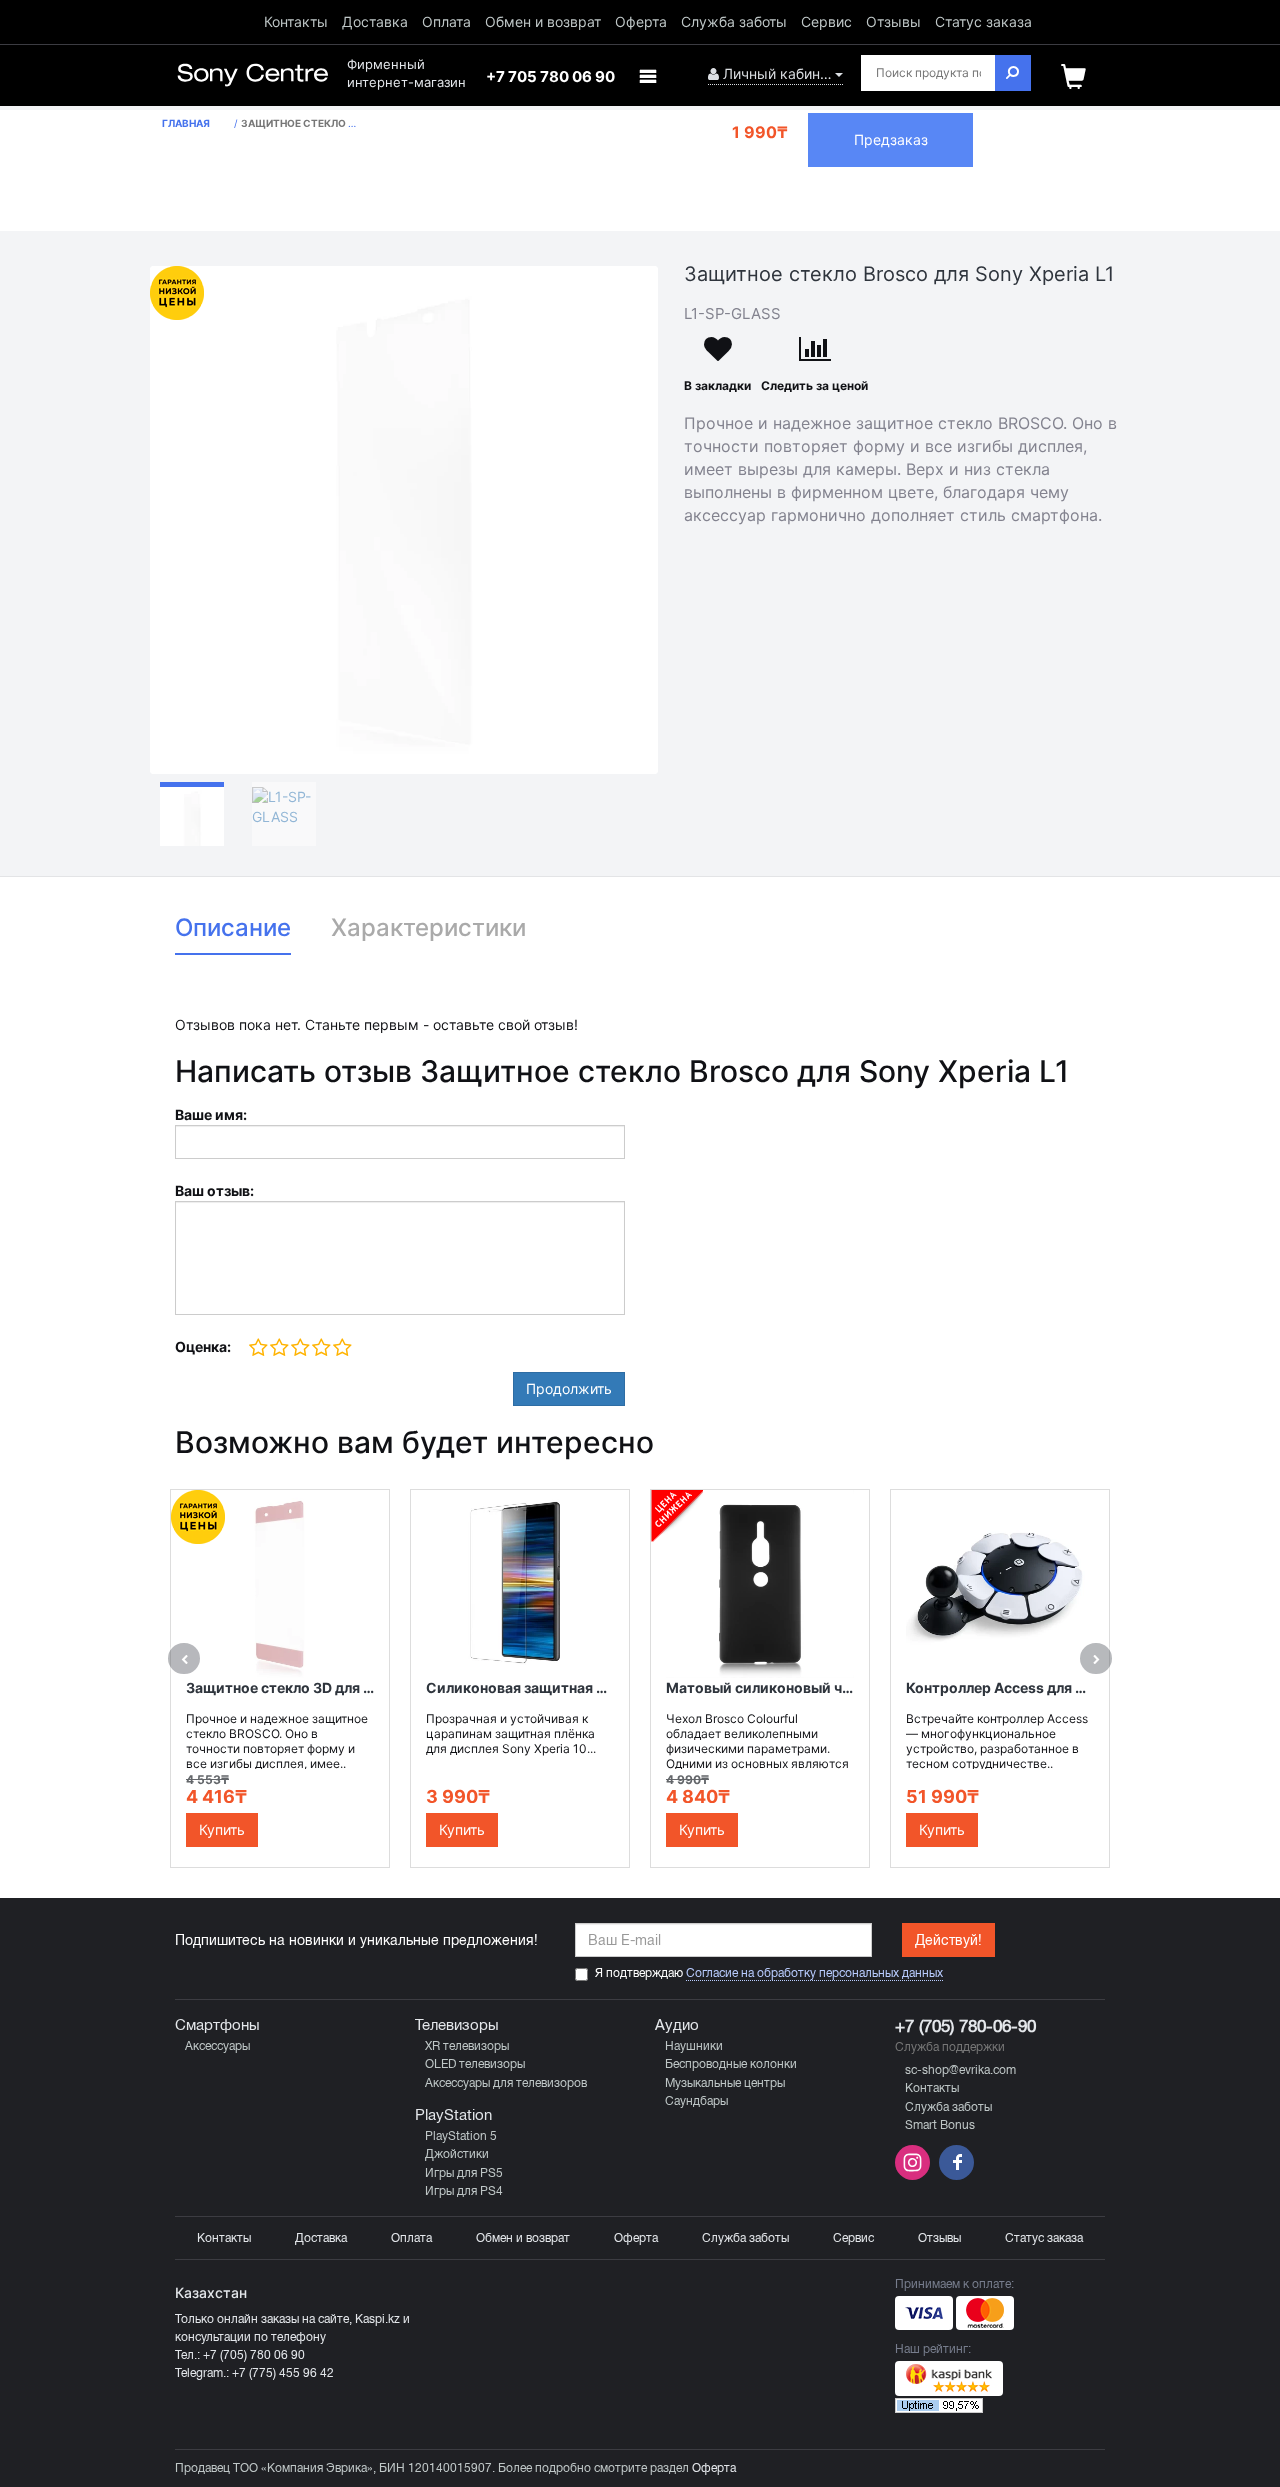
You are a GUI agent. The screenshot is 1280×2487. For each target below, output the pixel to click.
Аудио (677, 2025)
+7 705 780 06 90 (550, 76)
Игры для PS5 (464, 2173)
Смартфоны (217, 2025)
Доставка (375, 21)
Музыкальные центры (725, 2083)
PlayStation (453, 2115)
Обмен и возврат (543, 21)
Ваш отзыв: (214, 1190)
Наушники (694, 2046)
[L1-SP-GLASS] (404, 520)
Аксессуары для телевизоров (506, 2083)
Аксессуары (217, 2046)
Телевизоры (457, 2025)
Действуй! (948, 1940)
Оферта (641, 21)
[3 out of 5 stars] (299, 1348)
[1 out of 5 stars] (258, 1348)
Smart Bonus (940, 2125)
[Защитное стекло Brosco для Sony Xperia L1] (192, 814)
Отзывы (893, 21)
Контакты (296, 21)
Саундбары (696, 2101)
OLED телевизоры (475, 2064)
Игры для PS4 (464, 2191)
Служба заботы (734, 21)
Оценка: (203, 1346)
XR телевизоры (467, 2046)
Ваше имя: (211, 1114)
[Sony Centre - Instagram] (914, 2175)
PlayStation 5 (461, 2136)
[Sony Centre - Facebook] (954, 2175)
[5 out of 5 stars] (341, 1348)
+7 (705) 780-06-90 (965, 2026)
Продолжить (569, 1388)
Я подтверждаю (769, 1973)
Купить (222, 1829)
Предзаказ (891, 139)
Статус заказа (983, 21)
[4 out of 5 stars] (320, 1348)
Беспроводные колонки (731, 2064)
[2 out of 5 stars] (278, 1348)
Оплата (446, 21)
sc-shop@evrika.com (960, 2070)
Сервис (826, 21)
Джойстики (457, 2154)
